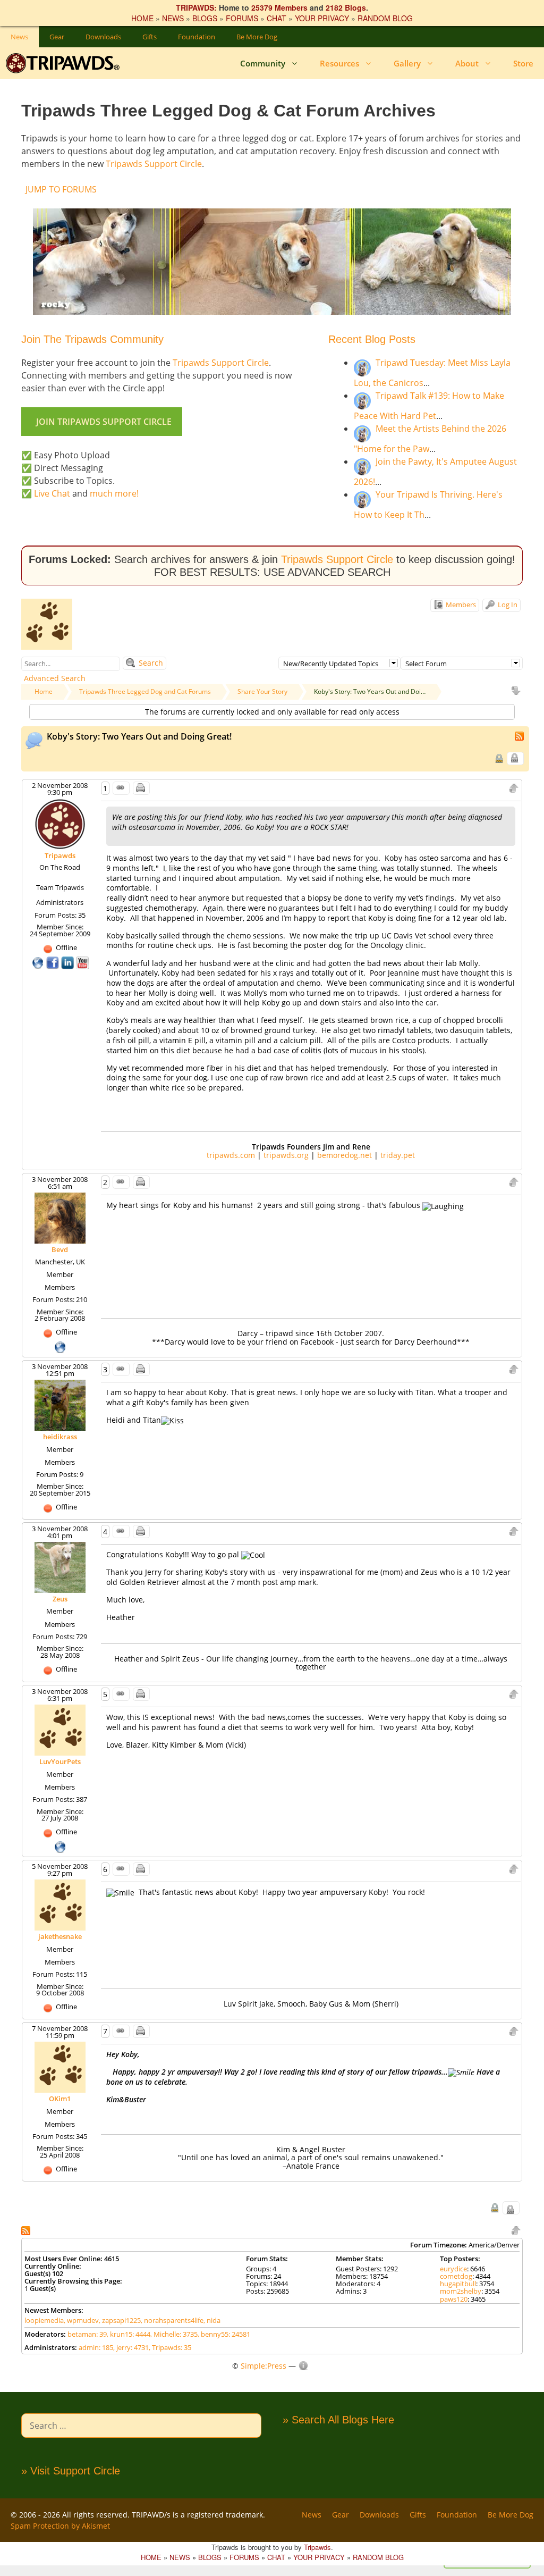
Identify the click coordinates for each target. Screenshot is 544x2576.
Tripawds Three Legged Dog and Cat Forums (145, 691)
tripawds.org (286, 1155)
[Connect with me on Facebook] (54, 962)
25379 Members (279, 7)
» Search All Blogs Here (338, 2420)
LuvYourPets (60, 1761)
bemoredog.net (345, 1155)
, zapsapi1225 (120, 2320)
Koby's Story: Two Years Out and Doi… (370, 691)
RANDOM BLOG (385, 18)
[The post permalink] (121, 788)
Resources (339, 63)
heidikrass (60, 1437)
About (467, 63)
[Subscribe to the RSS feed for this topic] (520, 735)
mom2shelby (461, 2291)
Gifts (150, 37)
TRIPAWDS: (196, 7)
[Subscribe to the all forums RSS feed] (27, 2230)
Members (460, 605)
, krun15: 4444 (129, 2334)
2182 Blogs (346, 7)
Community (263, 63)
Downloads (103, 37)
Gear (57, 37)
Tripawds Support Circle (154, 164)
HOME (142, 18)
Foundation (197, 37)
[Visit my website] (39, 962)
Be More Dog (257, 37)
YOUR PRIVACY (322, 18)
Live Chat (52, 493)
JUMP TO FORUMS (61, 189)
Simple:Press (263, 2366)
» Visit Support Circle (71, 2471)
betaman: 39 (87, 2334)
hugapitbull (458, 2284)
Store (523, 63)
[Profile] (60, 823)
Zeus (60, 1599)
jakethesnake (60, 1936)
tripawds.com (231, 1155)
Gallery (407, 63)
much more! (114, 493)
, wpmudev (81, 2320)
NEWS (173, 18)
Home (44, 691)
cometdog (456, 2276)
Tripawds (60, 855)
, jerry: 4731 (131, 2347)
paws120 (454, 2299)
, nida (212, 2320)
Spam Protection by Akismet (60, 2526)
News (19, 37)
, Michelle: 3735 (174, 2334)
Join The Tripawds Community (92, 339)
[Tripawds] (65, 63)
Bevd (60, 1249)
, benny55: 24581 (224, 2334)
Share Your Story (262, 691)
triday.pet (398, 1155)
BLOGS (205, 18)
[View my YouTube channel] (82, 962)
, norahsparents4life (172, 2320)
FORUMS (242, 18)
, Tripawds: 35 (170, 2347)
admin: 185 (96, 2347)
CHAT (277, 18)
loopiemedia (44, 2320)
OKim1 (60, 2099)
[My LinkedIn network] (69, 962)
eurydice (453, 2269)
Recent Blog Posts (372, 339)
